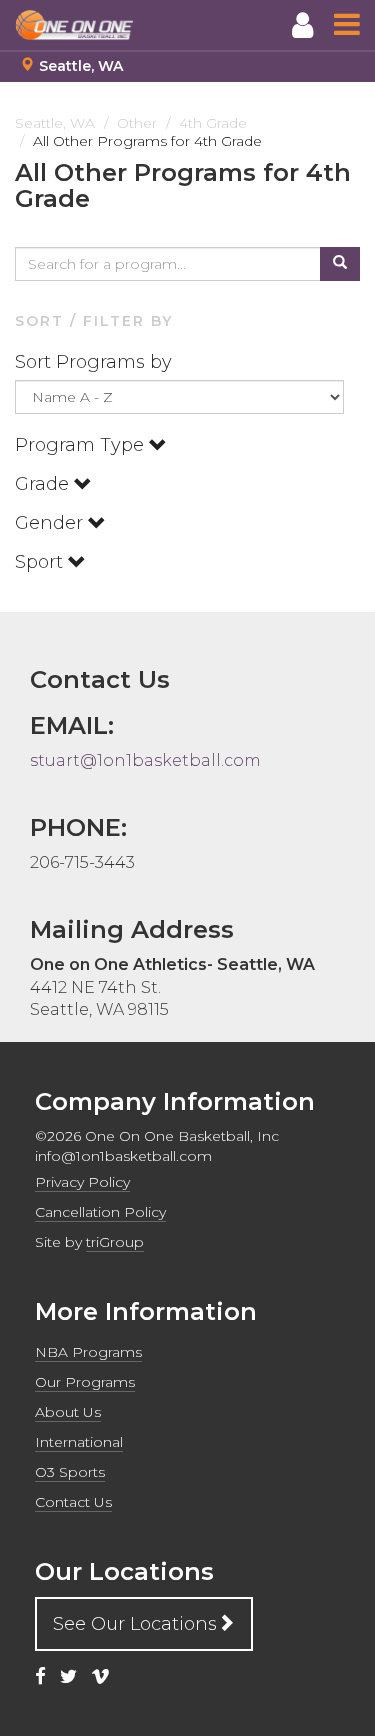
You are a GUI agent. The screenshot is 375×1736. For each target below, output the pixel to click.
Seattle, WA (81, 66)
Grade (44, 484)
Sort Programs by (96, 362)
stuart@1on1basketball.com (145, 760)
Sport (41, 562)
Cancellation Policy (100, 1212)
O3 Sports (70, 1472)
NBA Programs (88, 1352)
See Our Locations (135, 1624)
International (79, 1442)
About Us (68, 1412)
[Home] (75, 25)
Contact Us (73, 1502)
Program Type (82, 445)
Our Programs (85, 1382)
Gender (51, 523)
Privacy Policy (82, 1182)
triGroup (115, 1242)
